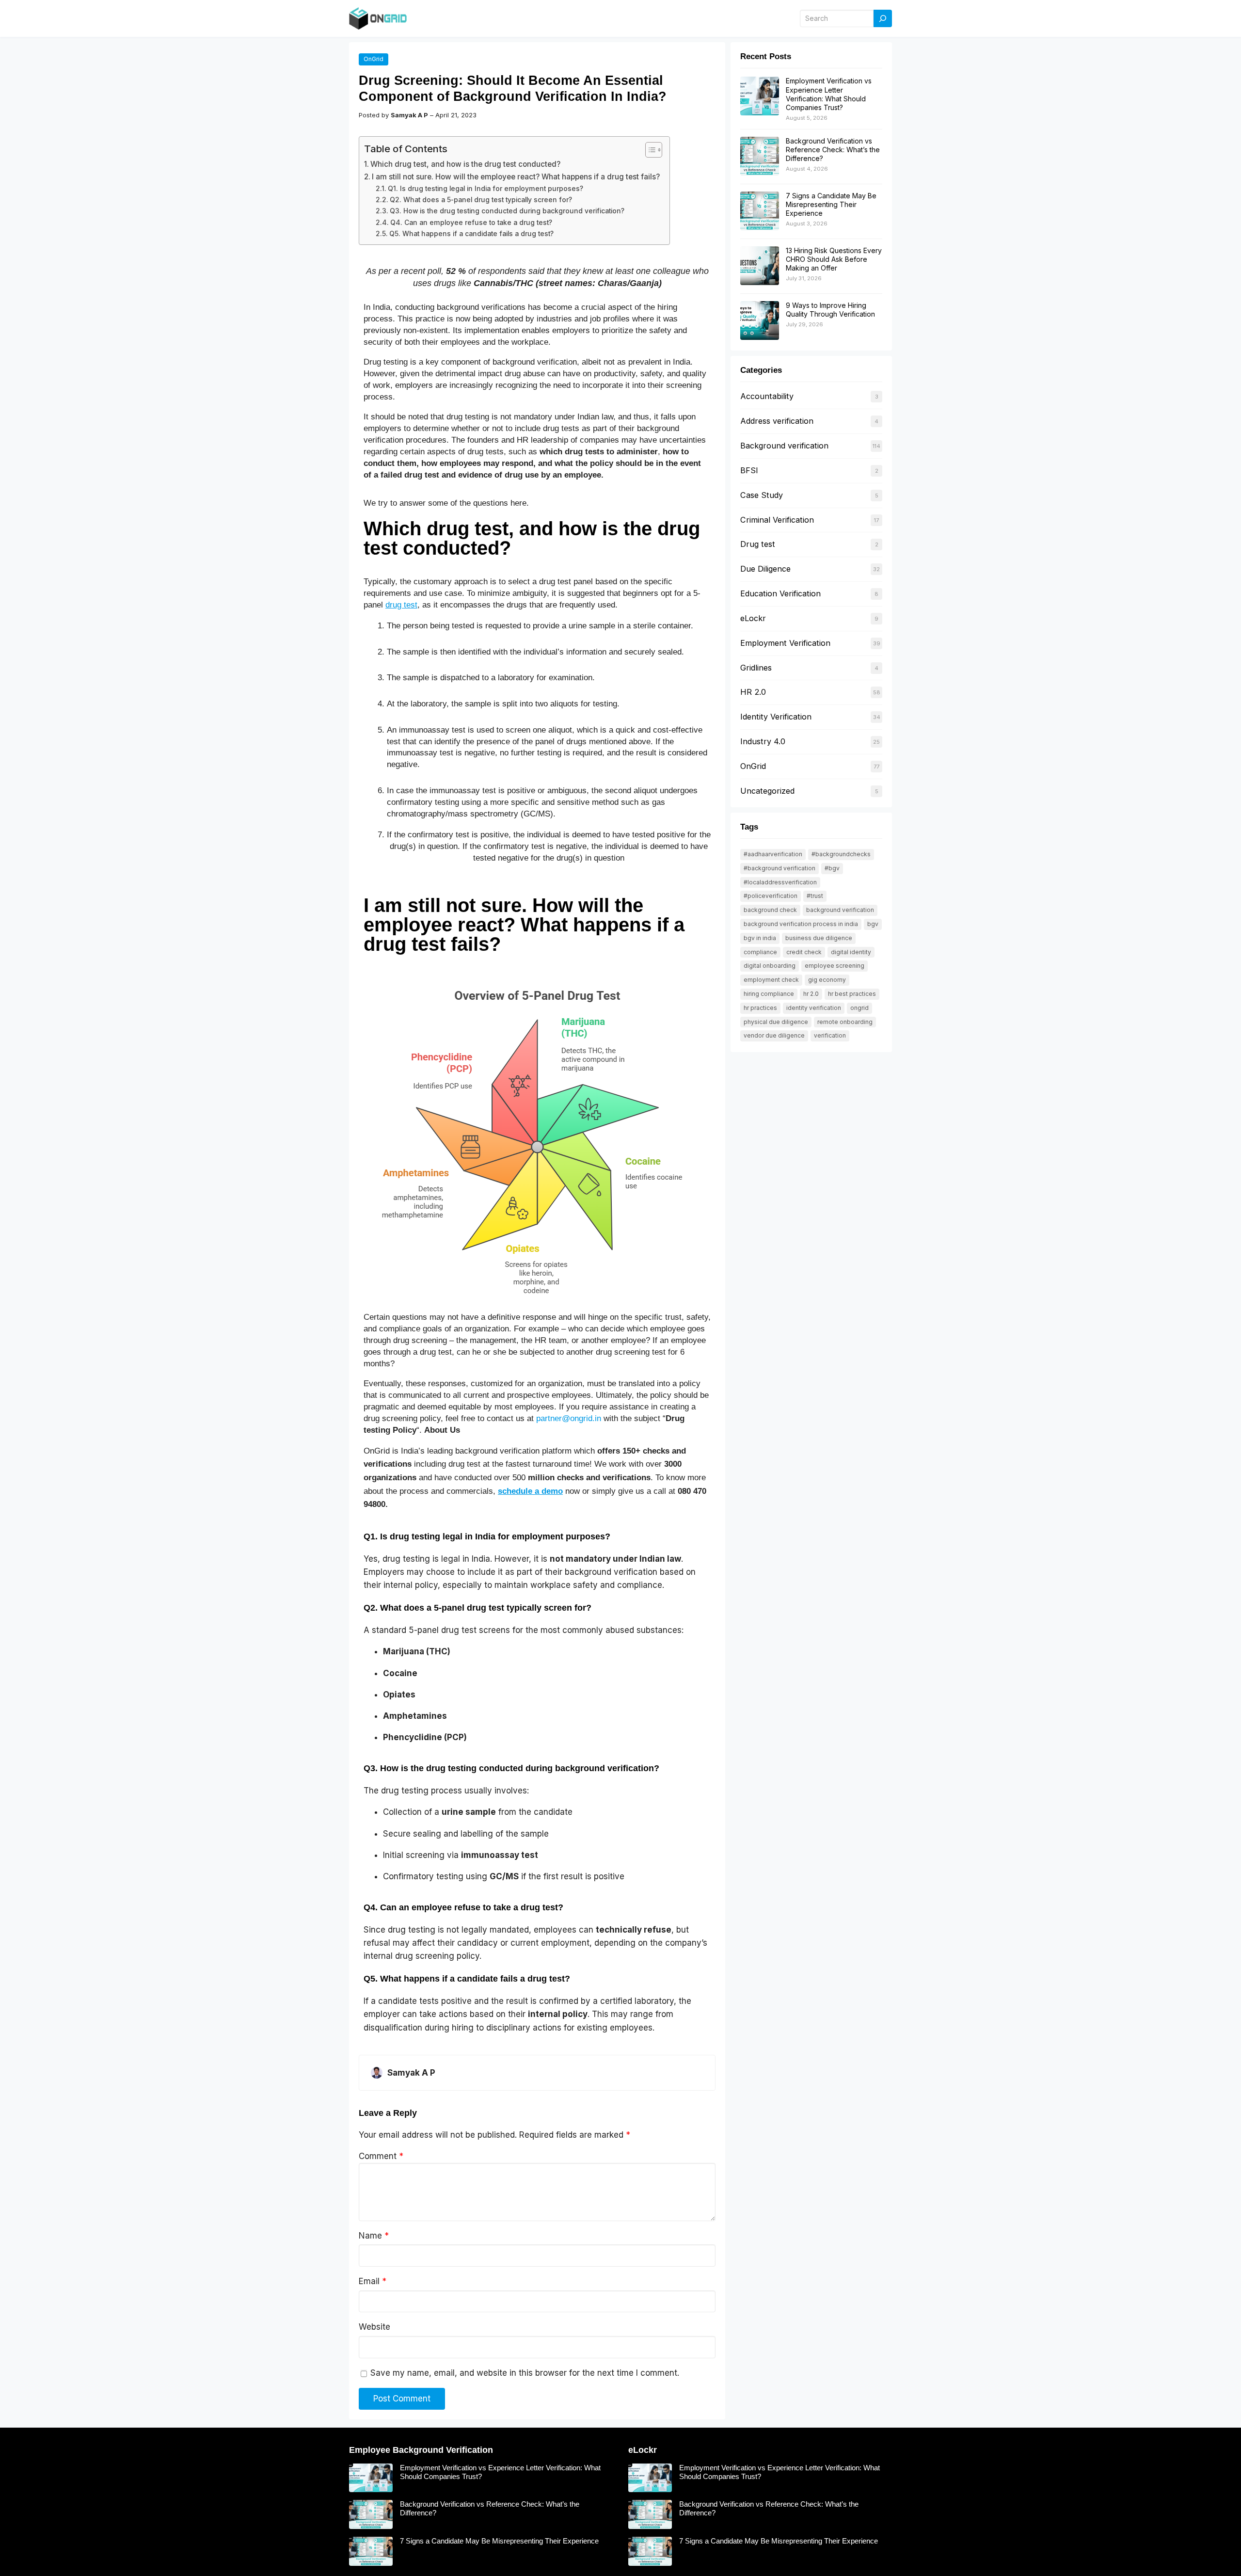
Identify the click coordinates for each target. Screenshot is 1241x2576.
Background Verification (840, 910)
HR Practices (760, 1008)
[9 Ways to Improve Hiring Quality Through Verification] (760, 321)
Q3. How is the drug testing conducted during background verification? (507, 211)
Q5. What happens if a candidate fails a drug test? (471, 234)
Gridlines (756, 668)
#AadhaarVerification (773, 854)
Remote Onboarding (845, 1022)
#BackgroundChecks (841, 854)
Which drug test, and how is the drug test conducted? (465, 164)
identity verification (814, 1008)
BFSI (749, 470)
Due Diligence (765, 569)
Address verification (777, 421)
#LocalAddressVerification (780, 882)
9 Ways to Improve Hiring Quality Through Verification (830, 310)
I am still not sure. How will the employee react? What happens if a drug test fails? (516, 177)
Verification (830, 1035)
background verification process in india (801, 924)
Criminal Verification (777, 520)
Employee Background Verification (421, 2450)
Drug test (758, 544)
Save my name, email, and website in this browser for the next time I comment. (525, 2373)
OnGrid (374, 59)
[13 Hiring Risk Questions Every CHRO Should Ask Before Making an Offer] (760, 266)
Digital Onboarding (770, 966)
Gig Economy (827, 980)
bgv (873, 924)
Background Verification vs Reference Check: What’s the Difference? (833, 150)
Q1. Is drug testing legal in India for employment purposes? (485, 189)
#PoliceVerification (771, 896)
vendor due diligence (774, 1035)
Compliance (760, 952)
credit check (804, 952)
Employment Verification (785, 643)
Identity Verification (776, 717)
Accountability (767, 396)
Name (374, 2236)
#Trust (815, 896)
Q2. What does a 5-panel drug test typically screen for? (481, 200)
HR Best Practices (852, 994)
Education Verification (780, 593)
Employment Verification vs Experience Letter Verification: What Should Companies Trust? (829, 94)
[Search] (883, 19)
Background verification (784, 446)
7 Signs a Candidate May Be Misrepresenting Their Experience (831, 204)
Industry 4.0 (763, 741)
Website (374, 2327)
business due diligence (819, 938)
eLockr (753, 618)
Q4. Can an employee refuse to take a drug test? (471, 223)
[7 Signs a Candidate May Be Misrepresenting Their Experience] (760, 211)
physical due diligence (776, 1022)
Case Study (762, 495)
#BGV (832, 868)
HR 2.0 (753, 692)
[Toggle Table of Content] (649, 150)
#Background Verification (780, 868)
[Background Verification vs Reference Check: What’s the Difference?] (760, 157)
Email (373, 2281)
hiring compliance (769, 994)
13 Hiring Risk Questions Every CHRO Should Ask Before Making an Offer (834, 259)
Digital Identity (851, 952)
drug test (401, 605)
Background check (770, 910)
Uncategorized (767, 791)
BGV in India (760, 938)
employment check (771, 980)
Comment (381, 2156)
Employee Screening (835, 966)
